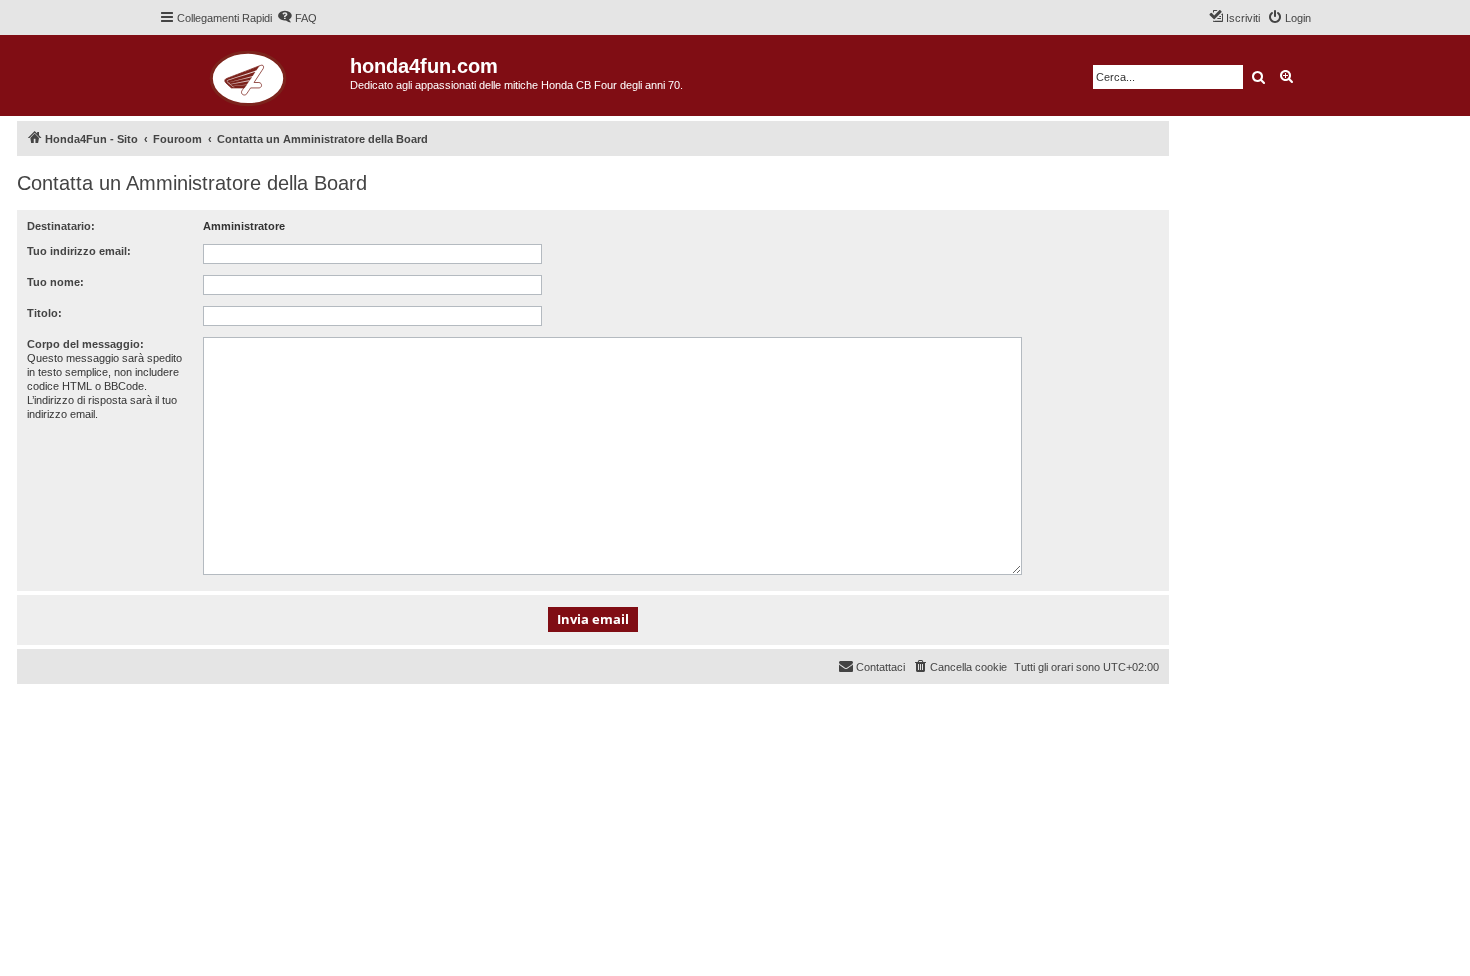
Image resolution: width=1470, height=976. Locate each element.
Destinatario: (61, 226)
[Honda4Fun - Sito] (254, 75)
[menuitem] (297, 18)
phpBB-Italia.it (151, 714)
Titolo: (44, 313)
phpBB (92, 700)
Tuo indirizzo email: (79, 251)
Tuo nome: (55, 282)
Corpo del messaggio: (85, 344)
